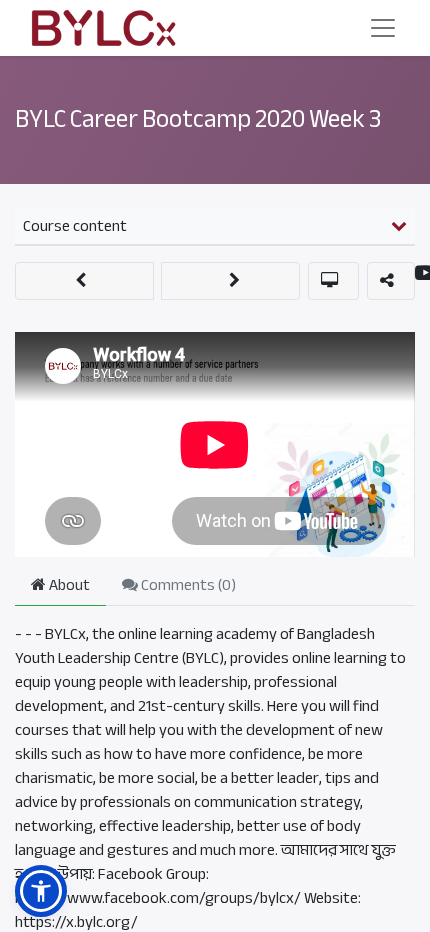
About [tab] (68, 585)
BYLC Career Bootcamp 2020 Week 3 (198, 119)
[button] (84, 281)
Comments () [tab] (187, 585)
